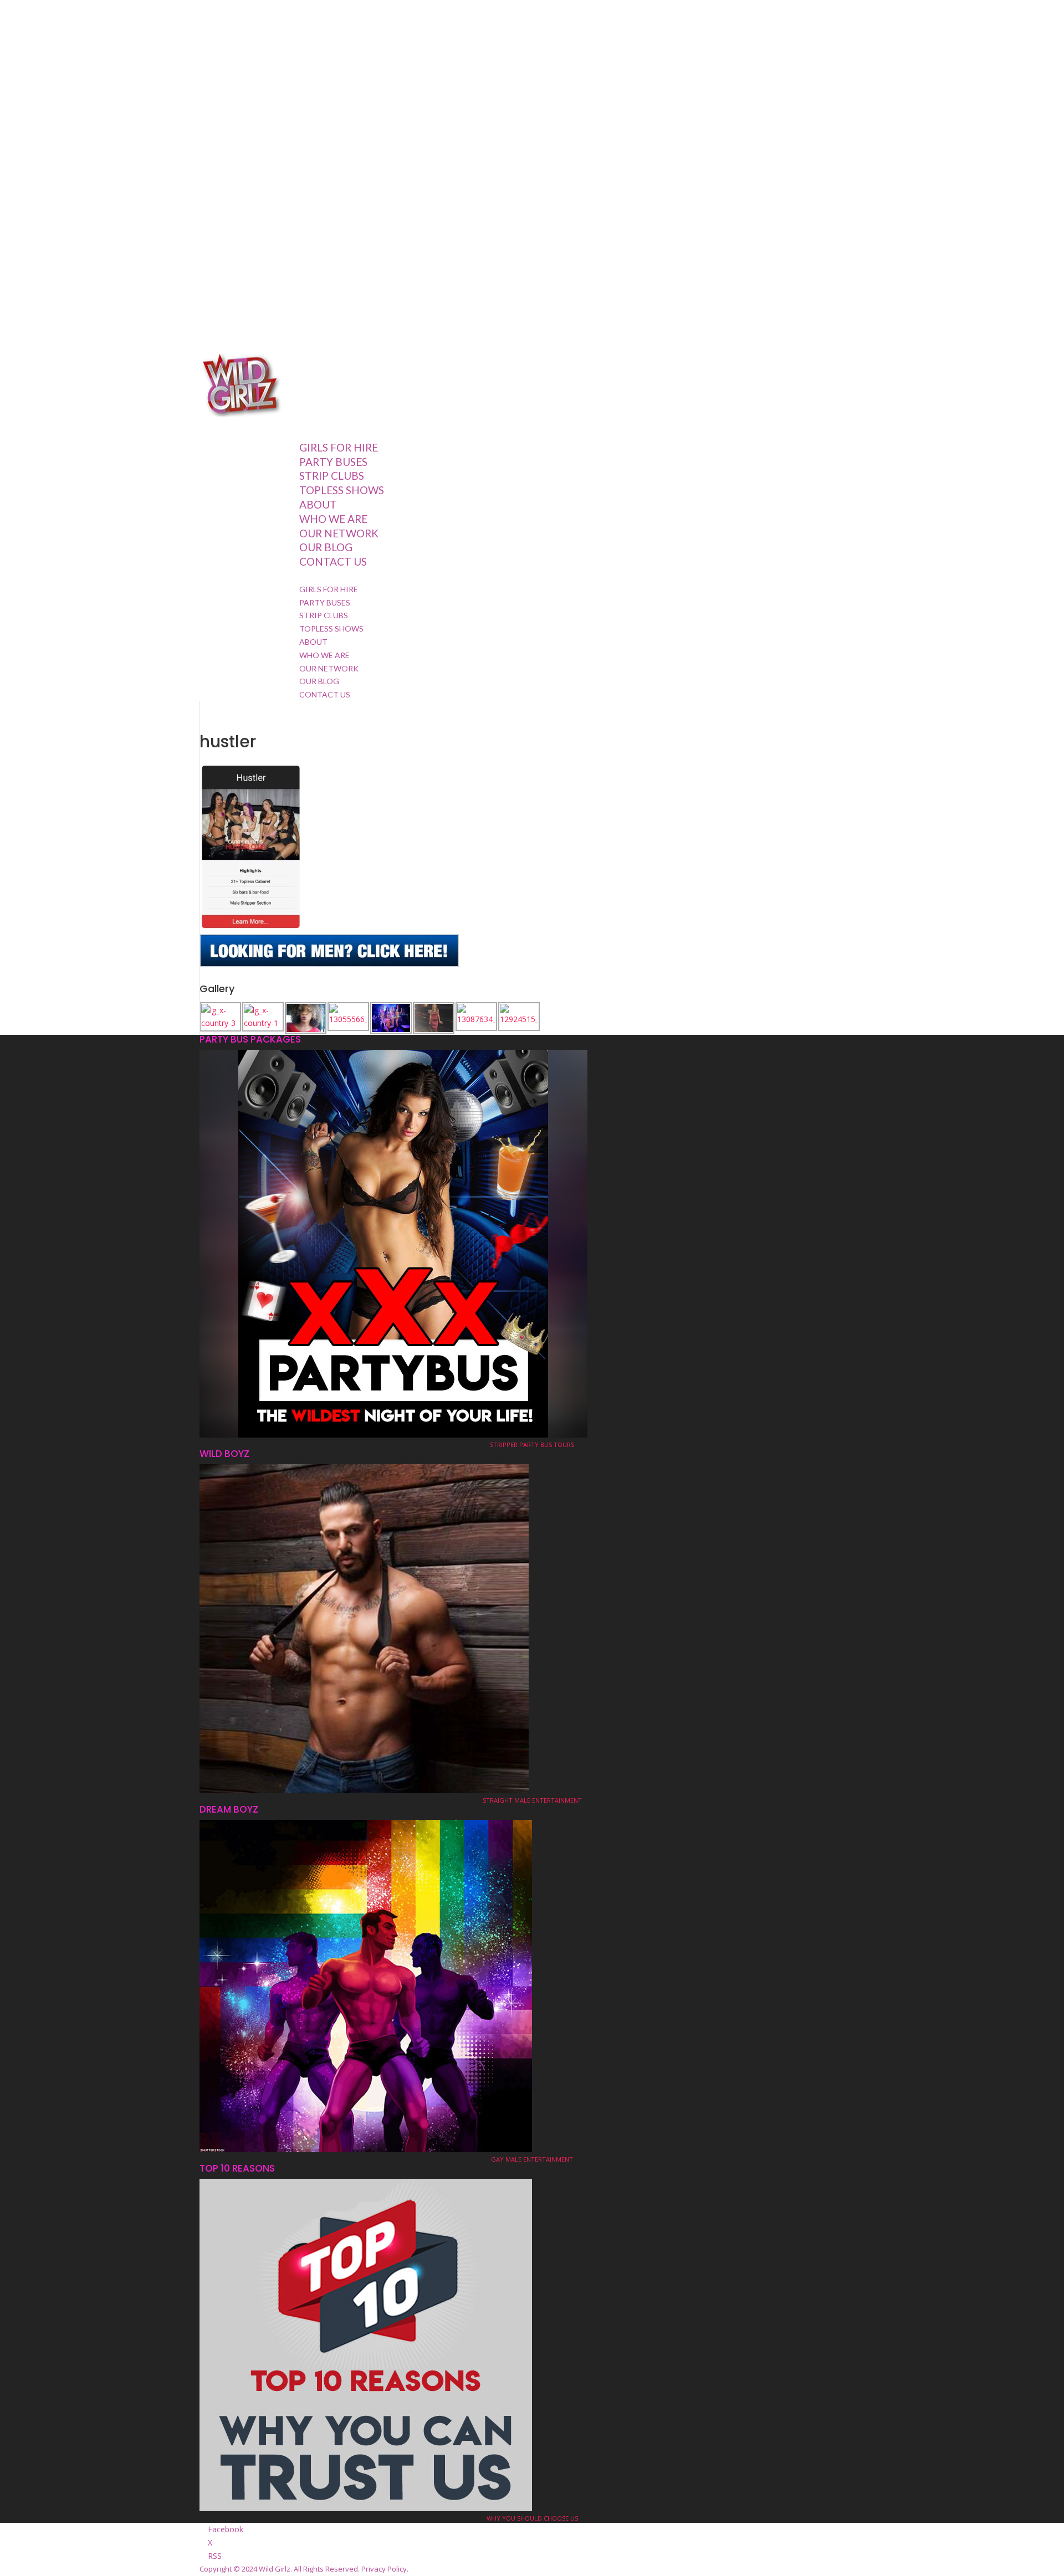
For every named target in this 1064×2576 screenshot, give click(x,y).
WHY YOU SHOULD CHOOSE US (532, 2518)
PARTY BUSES (325, 602)
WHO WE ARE (333, 519)
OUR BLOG (326, 547)
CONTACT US (333, 561)
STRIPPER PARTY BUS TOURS (532, 1444)
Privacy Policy (384, 2569)
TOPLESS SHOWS (342, 490)
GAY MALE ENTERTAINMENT (532, 2159)
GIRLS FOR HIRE (329, 589)
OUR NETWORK (339, 533)
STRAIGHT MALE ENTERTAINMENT (532, 1800)
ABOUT (313, 642)
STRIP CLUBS (324, 615)
